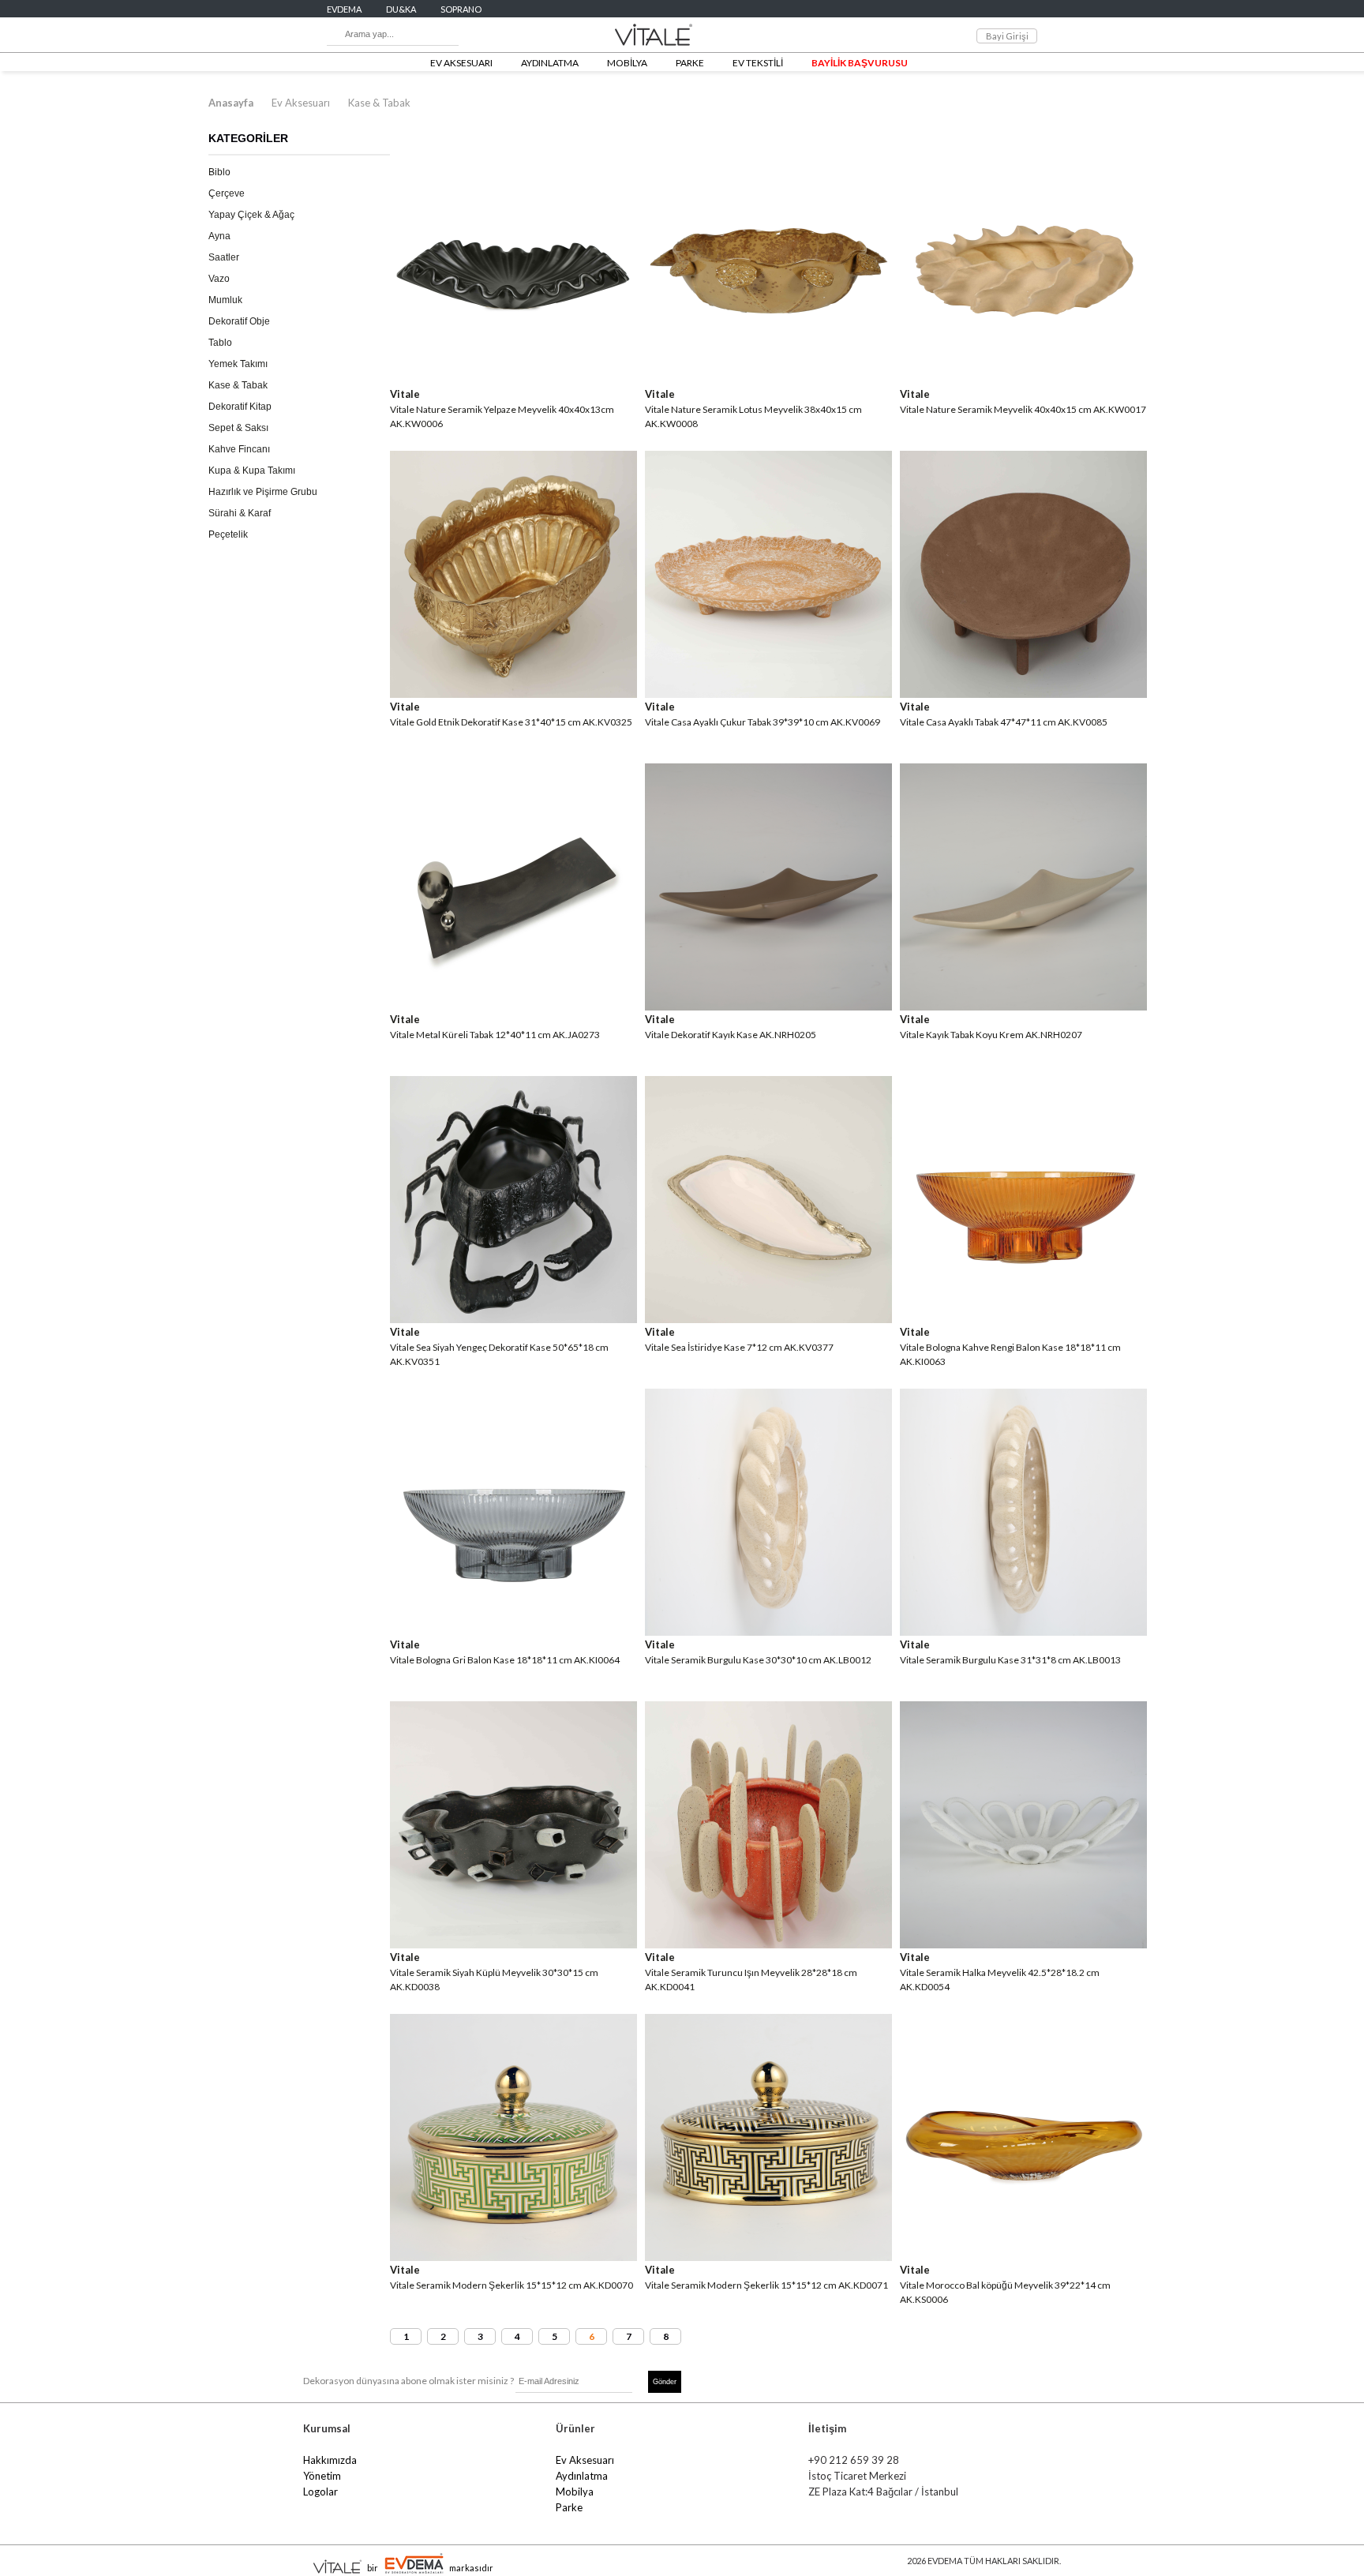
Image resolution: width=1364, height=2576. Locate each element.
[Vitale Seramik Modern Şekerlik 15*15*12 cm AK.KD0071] (768, 2256)
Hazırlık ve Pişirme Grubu (263, 492)
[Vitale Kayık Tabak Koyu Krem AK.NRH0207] (1023, 1005)
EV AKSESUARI (461, 63)
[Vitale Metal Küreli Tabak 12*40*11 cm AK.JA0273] (513, 1005)
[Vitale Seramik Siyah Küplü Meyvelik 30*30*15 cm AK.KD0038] (513, 1943)
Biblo (219, 172)
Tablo (220, 343)
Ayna (219, 236)
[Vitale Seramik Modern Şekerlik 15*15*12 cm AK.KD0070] (513, 2256)
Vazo (219, 279)
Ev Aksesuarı (301, 103)
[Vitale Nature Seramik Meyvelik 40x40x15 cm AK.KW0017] (1023, 380)
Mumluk (225, 300)
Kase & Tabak (379, 103)
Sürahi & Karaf (240, 513)
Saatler (224, 257)
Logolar (320, 2492)
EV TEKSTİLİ (758, 63)
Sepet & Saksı (238, 428)
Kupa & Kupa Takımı (252, 471)
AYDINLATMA (550, 63)
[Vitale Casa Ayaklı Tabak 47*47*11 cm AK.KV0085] (1023, 693)
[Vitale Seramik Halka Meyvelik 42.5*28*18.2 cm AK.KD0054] (1023, 1943)
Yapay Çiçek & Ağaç (251, 215)
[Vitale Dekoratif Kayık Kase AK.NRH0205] (768, 1005)
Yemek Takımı (238, 364)
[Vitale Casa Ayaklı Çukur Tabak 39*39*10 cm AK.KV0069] (768, 693)
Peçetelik (228, 534)
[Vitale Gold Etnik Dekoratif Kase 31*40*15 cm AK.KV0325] (513, 693)
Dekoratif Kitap (240, 407)
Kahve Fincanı (239, 449)
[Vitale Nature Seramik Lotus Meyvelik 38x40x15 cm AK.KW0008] (768, 380)
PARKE (690, 63)
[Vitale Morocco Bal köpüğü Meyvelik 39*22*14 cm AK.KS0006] (1023, 2256)
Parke (569, 2507)
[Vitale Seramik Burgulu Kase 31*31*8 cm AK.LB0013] (1023, 1631)
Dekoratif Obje (239, 321)
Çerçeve (227, 193)
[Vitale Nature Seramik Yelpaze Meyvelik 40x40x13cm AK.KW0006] (513, 380)
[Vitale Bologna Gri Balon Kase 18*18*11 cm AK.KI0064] (513, 1631)
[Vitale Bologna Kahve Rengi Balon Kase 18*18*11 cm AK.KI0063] (1023, 1318)
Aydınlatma (582, 2476)
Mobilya (575, 2492)
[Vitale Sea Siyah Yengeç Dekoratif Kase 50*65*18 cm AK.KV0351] (513, 1318)
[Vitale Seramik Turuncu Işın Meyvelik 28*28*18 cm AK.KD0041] (768, 1943)
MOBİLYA (627, 63)
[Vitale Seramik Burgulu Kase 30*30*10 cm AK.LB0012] (768, 1631)
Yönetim (322, 2476)
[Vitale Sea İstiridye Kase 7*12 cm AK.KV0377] (768, 1318)
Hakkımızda (330, 2460)
